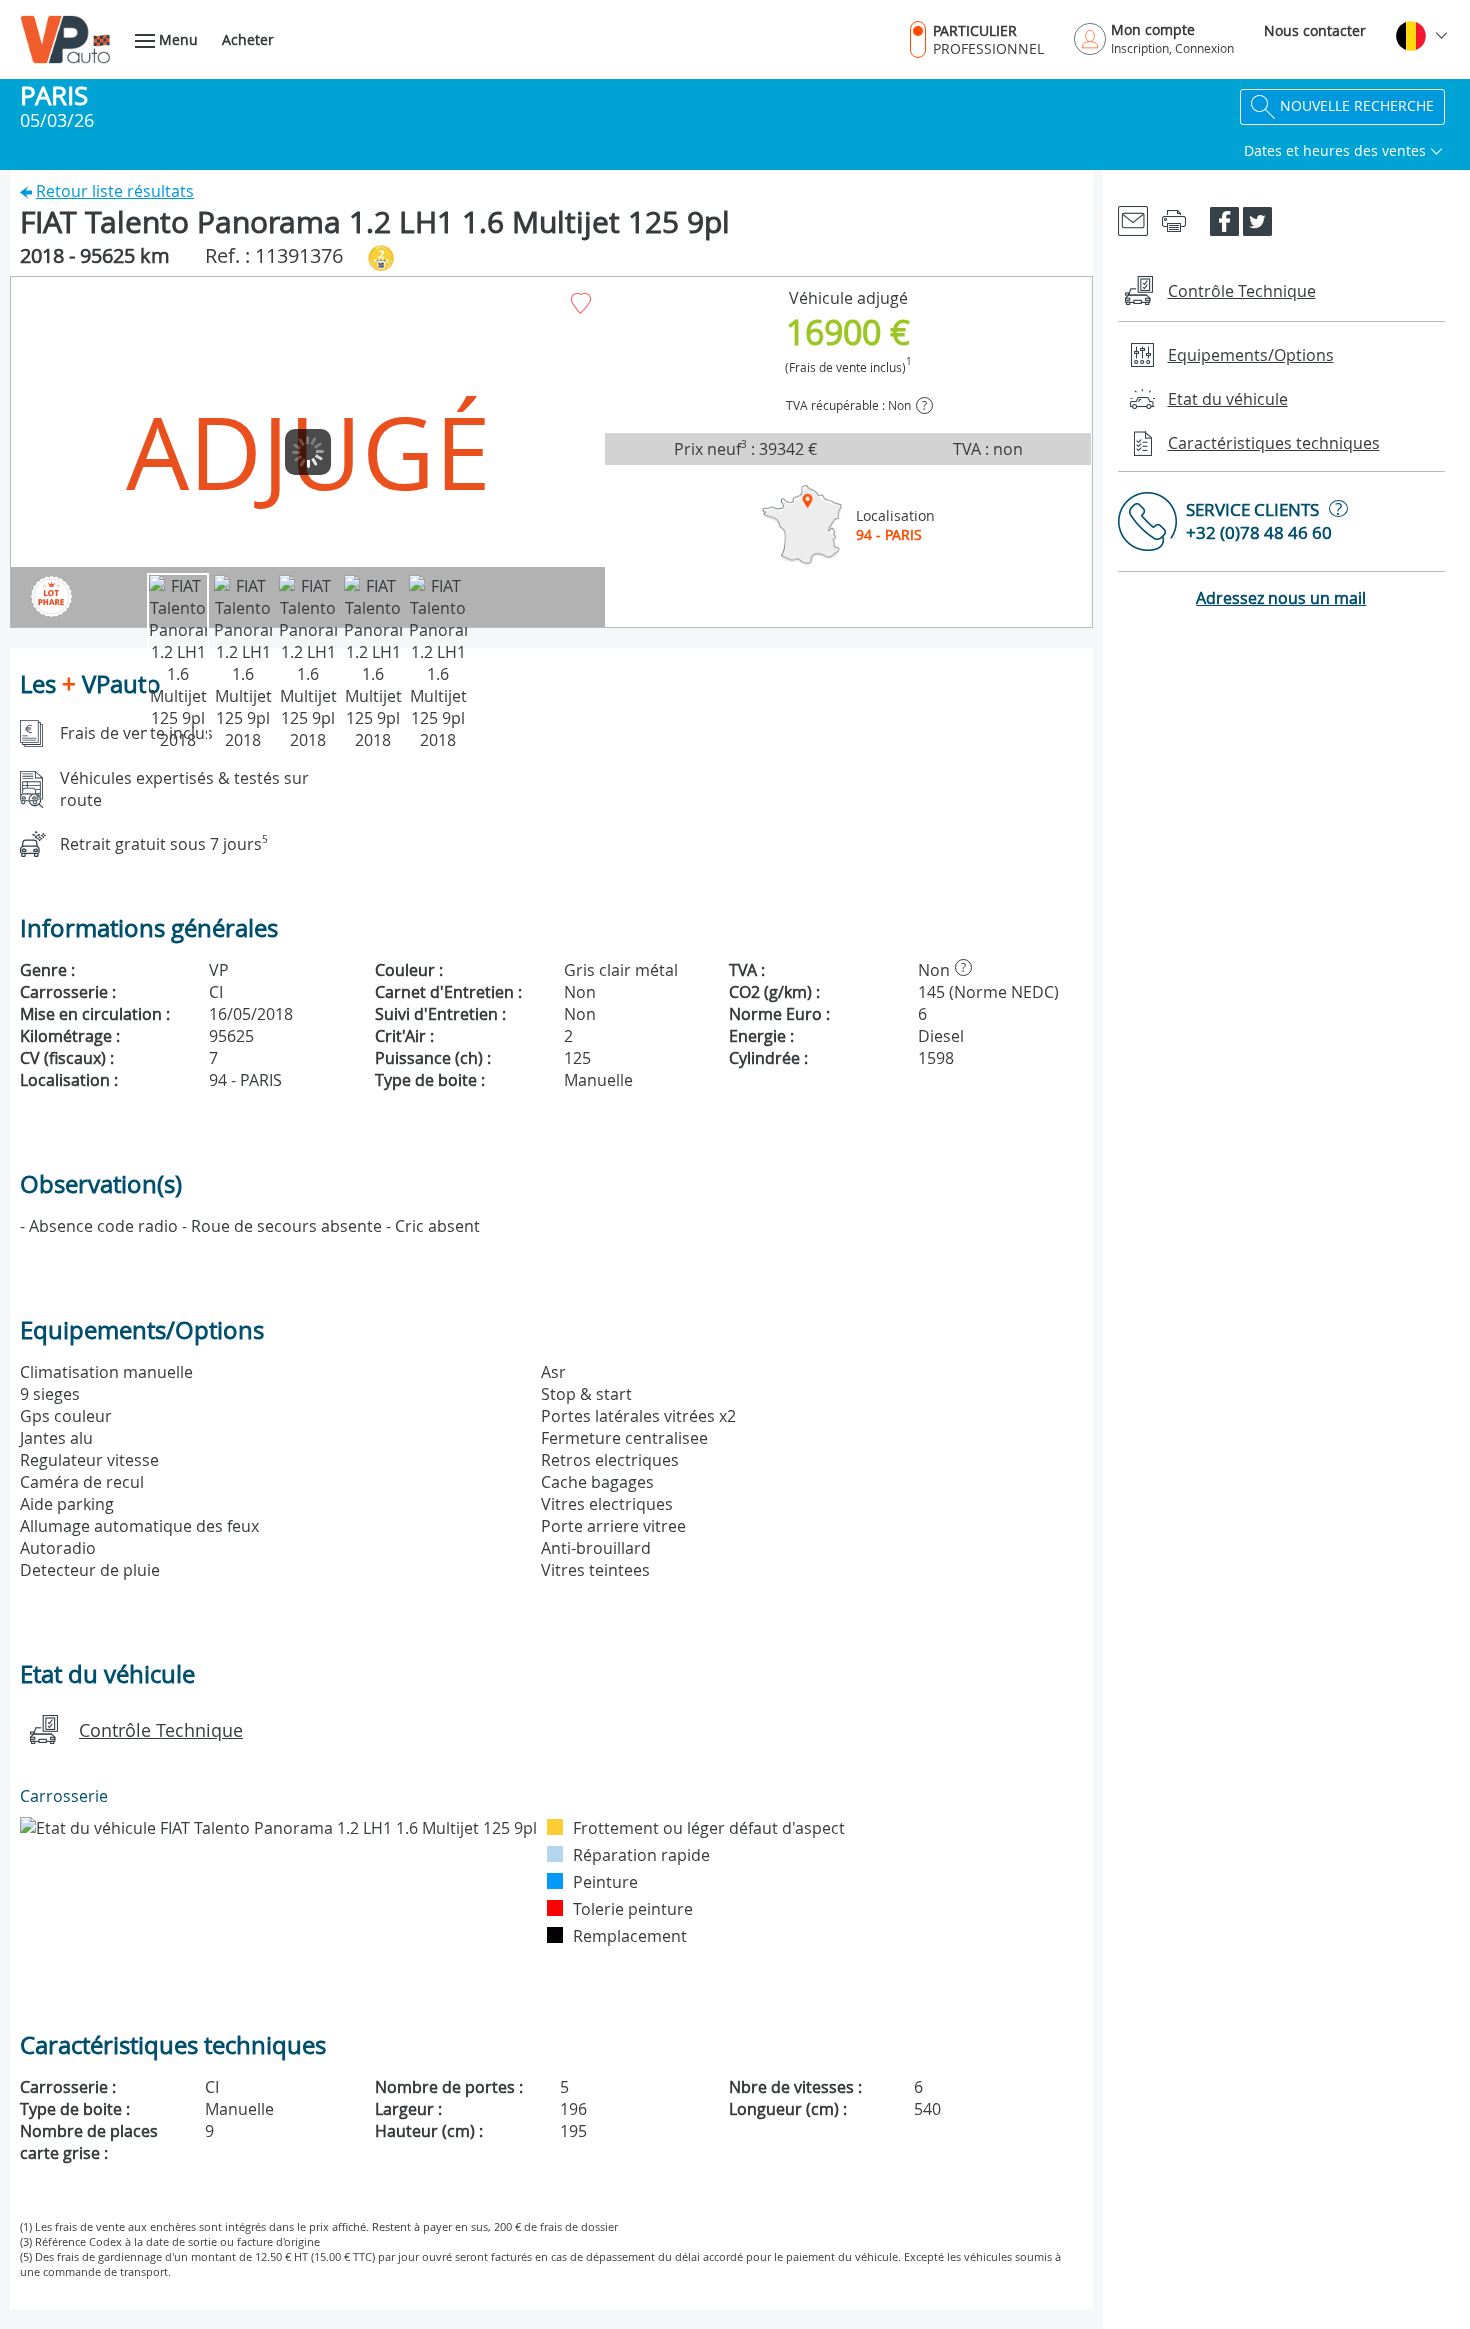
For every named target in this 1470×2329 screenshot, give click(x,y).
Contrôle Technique (161, 1730)
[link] (1133, 219)
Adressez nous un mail (1281, 598)
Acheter (248, 39)
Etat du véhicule (1228, 399)
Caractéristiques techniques (1274, 443)
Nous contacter (1315, 30)
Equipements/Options (1251, 355)
